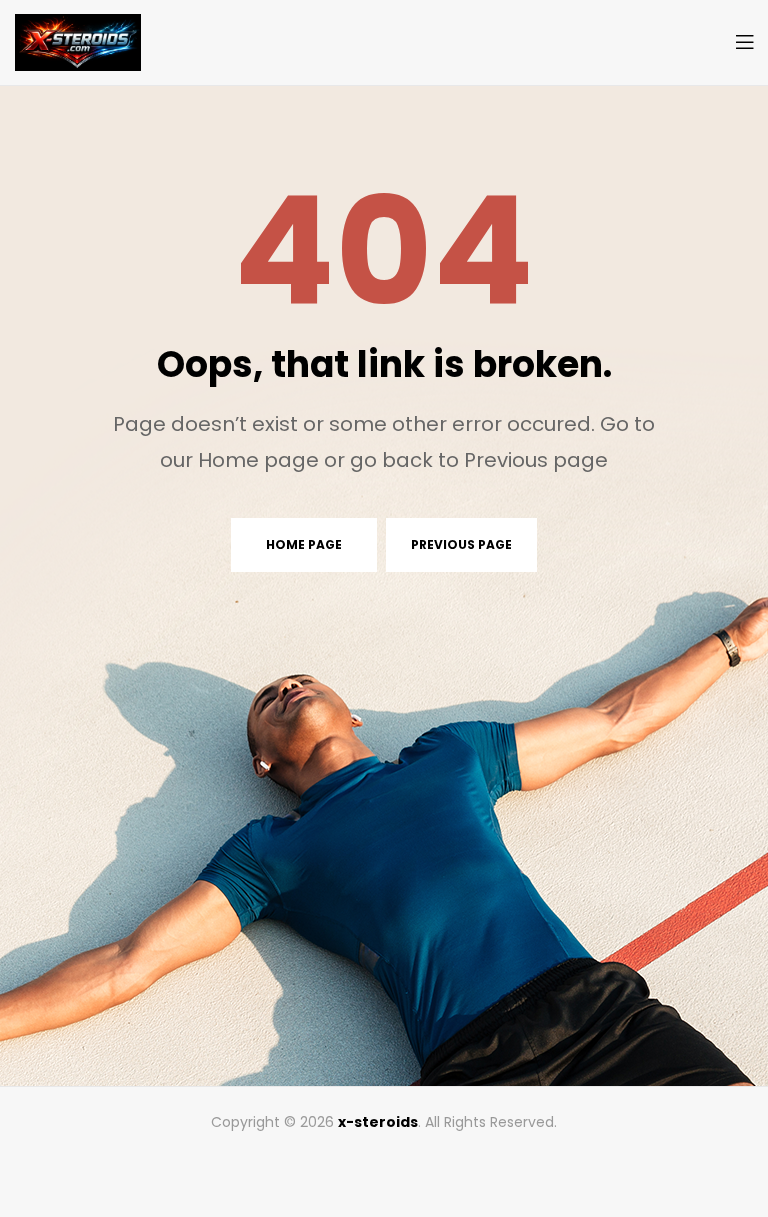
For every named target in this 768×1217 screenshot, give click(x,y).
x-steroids (378, 1122)
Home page (304, 544)
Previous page (461, 544)
